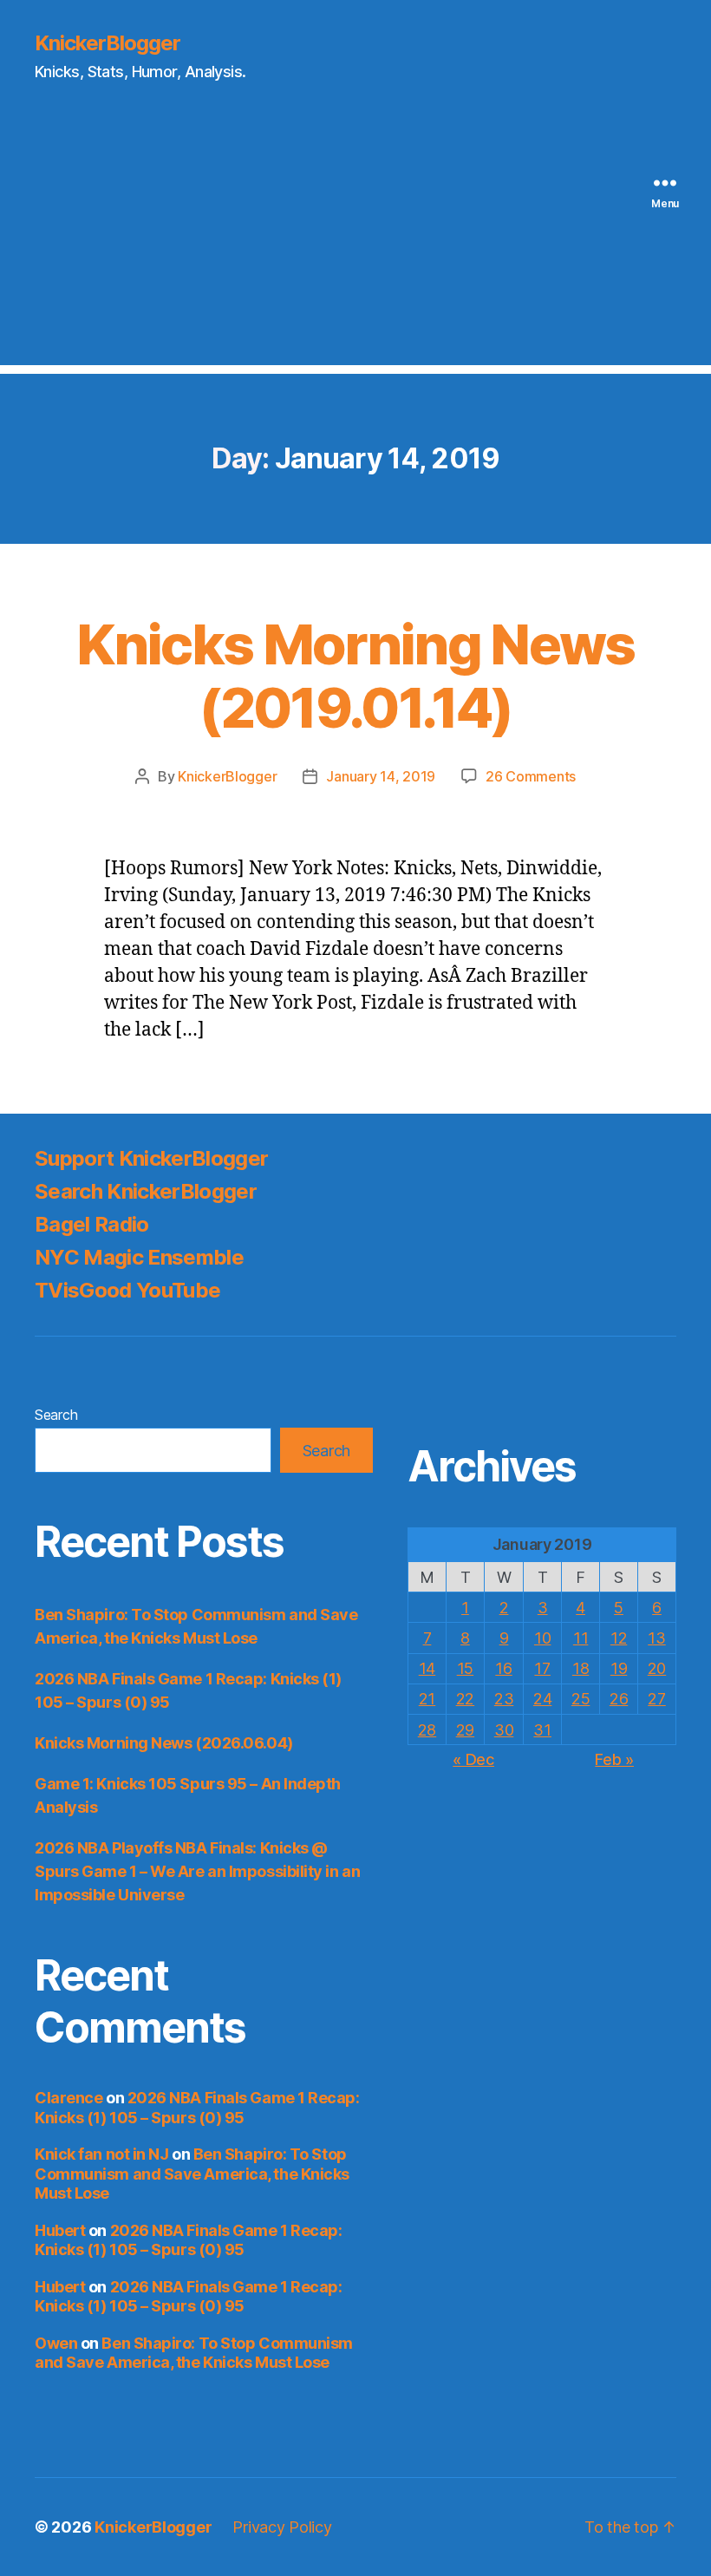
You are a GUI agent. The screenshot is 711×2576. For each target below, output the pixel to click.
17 (542, 1668)
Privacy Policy (282, 2527)
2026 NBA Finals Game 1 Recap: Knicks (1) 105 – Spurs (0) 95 (197, 2108)
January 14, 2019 (381, 776)
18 (581, 1668)
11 (581, 1638)
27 (656, 1699)
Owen (56, 2343)
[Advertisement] (355, 244)
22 (465, 1699)
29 (465, 1730)
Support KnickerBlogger (151, 1158)
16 (503, 1668)
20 (657, 1668)
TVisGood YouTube (127, 1290)
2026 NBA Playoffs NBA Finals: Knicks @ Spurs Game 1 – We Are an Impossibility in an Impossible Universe (197, 1871)
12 (619, 1638)
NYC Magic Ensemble (139, 1257)
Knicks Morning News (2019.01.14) (355, 676)
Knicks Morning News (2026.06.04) (164, 1743)
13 (656, 1638)
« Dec (473, 1759)
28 (427, 1730)
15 (465, 1668)
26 (619, 1699)
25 (581, 1699)
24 (542, 1699)
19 (619, 1668)
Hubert (60, 2230)
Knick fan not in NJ (101, 2154)
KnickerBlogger (108, 43)
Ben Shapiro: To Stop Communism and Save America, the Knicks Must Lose (192, 2174)
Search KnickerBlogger (146, 1191)
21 (427, 1699)
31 (542, 1730)
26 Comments (531, 776)
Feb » (614, 1759)
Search (56, 1415)
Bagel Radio (92, 1224)
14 (427, 1668)
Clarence (68, 2098)
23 (504, 1699)
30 (504, 1730)
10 (542, 1638)
